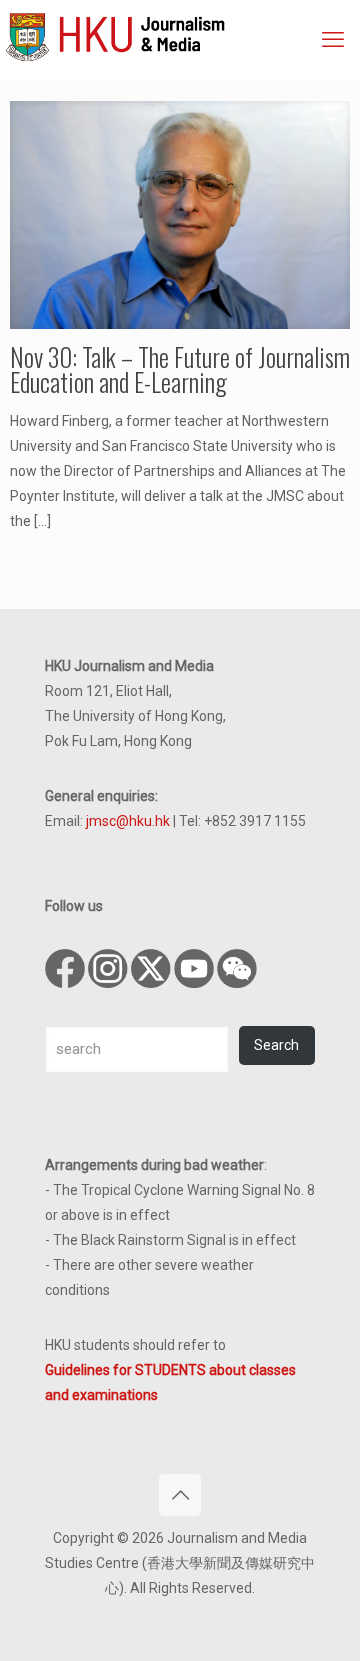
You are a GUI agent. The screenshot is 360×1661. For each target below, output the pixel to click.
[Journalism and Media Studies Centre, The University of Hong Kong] (182, 35)
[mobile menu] (333, 40)
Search (276, 1045)
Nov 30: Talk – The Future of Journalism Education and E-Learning (180, 369)
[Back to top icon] (180, 1495)
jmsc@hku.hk (128, 821)
